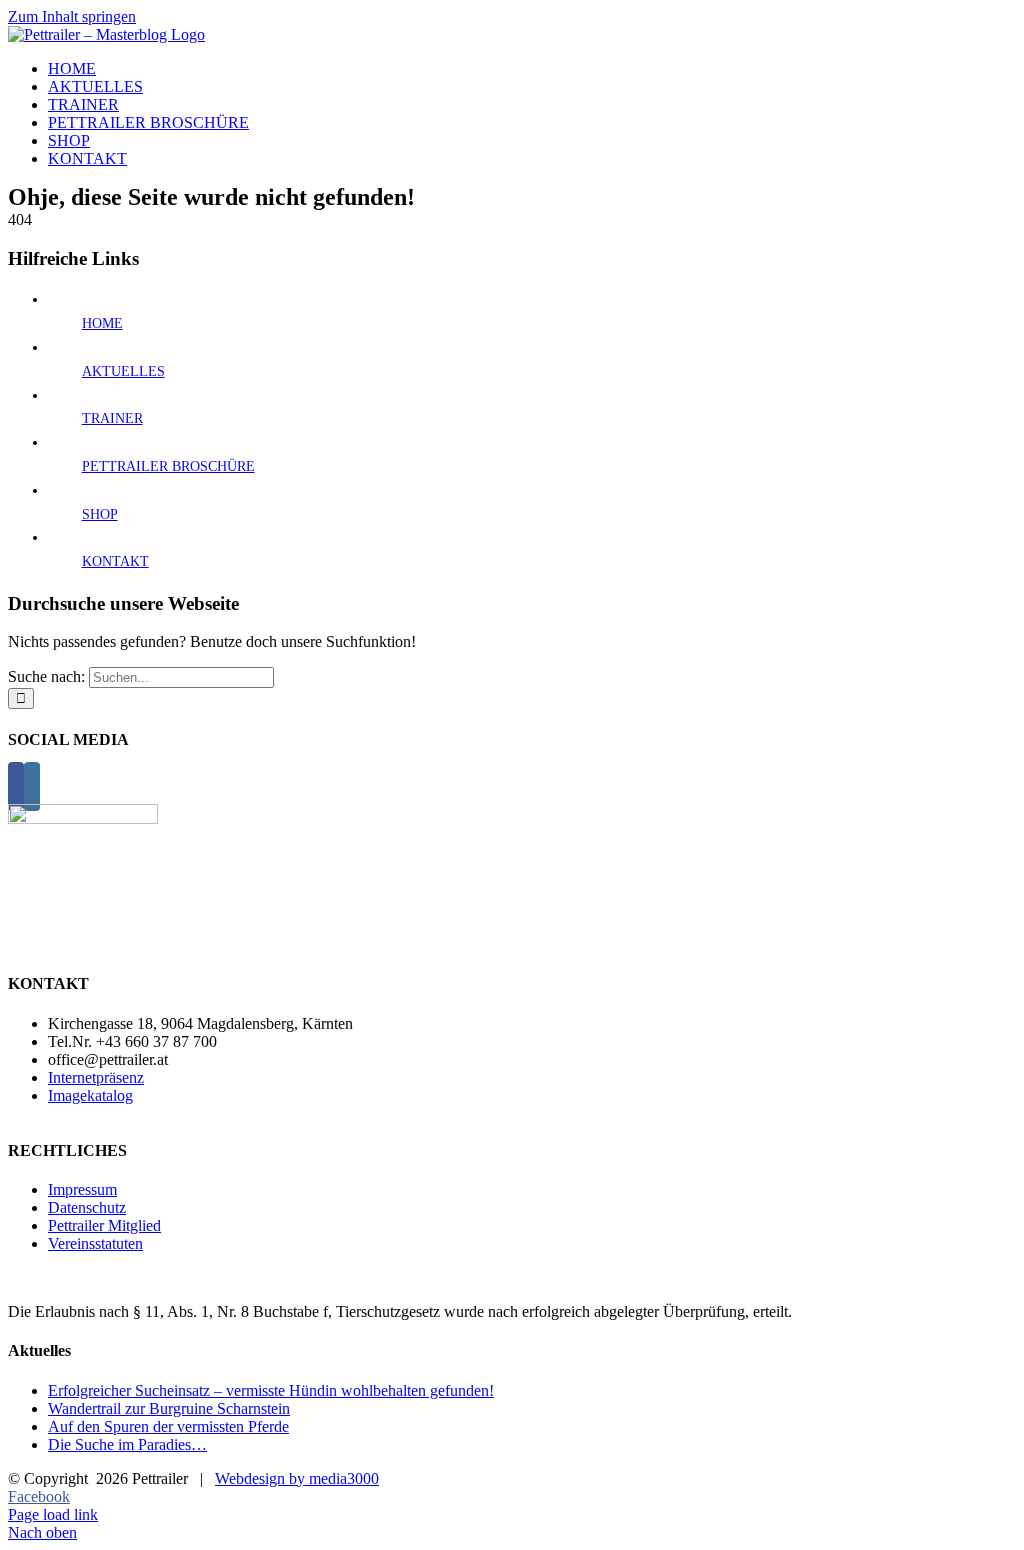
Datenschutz (87, 1207)
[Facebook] (16, 786)
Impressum (82, 1189)
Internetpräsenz (96, 1077)
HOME (102, 323)
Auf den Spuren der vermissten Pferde (168, 1426)
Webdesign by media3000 (297, 1478)
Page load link (53, 1514)
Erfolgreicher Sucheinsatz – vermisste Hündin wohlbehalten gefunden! (271, 1390)
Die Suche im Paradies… (127, 1444)
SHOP (100, 514)
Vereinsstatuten (95, 1243)
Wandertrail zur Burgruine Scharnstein (169, 1408)
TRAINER (112, 418)
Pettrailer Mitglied (104, 1225)
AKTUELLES (123, 371)
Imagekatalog (90, 1095)
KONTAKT (115, 561)
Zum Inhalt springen (72, 16)
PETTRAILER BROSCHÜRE (168, 466)
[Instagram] (32, 786)
